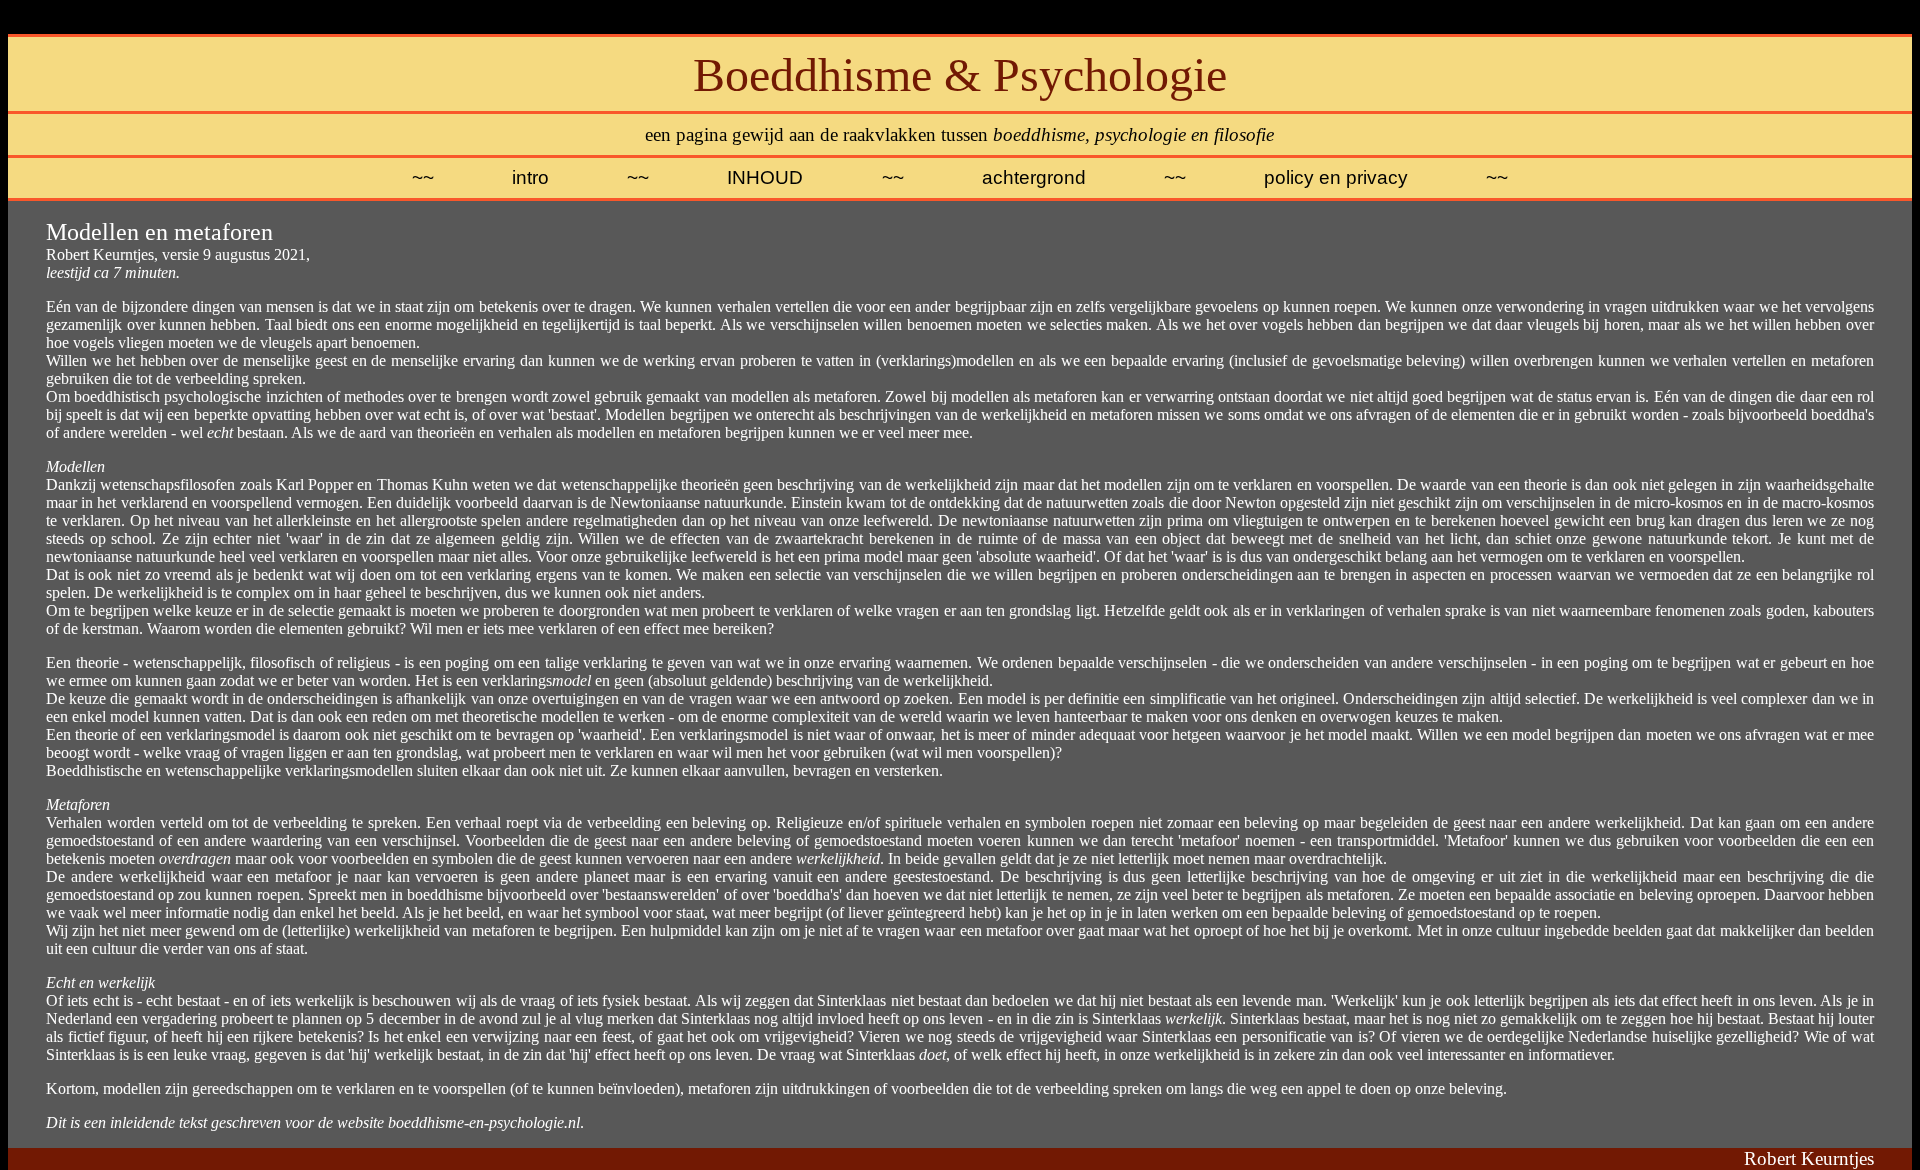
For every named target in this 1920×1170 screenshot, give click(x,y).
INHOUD (765, 177)
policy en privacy (1336, 177)
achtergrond (1034, 177)
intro (530, 177)
